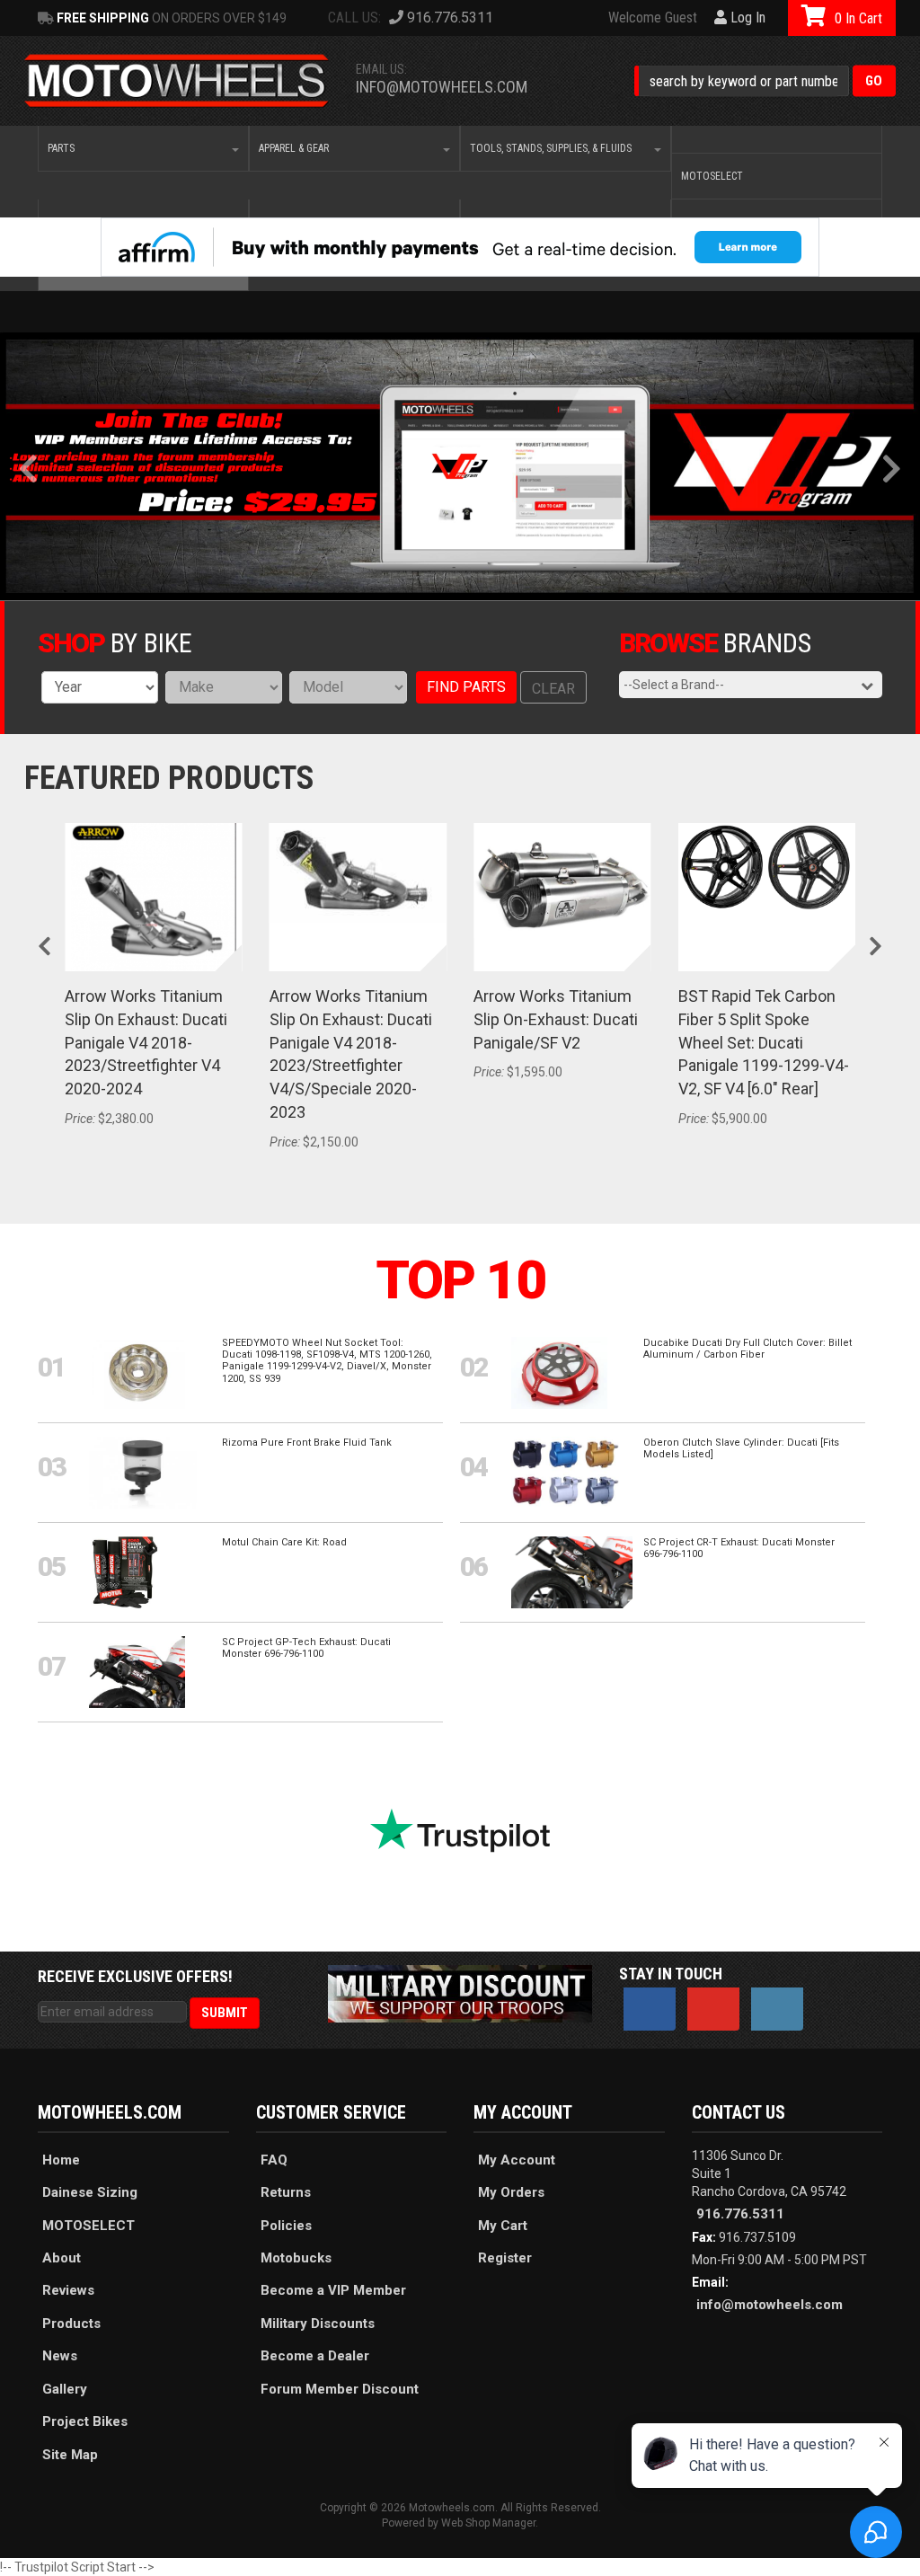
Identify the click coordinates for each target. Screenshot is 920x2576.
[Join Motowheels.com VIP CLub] (460, 466)
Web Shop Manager (488, 2523)
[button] (765, 81)
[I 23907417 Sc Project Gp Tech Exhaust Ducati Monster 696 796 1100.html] (137, 1671)
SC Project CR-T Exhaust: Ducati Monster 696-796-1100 (739, 1548)
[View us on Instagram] (777, 2009)
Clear (553, 689)
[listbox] (100, 687)
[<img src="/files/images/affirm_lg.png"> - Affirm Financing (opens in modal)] (460, 247)
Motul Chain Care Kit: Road (284, 1542)
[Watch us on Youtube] (713, 2009)
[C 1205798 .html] (777, 139)
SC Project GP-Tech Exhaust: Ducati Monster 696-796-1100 (306, 1648)
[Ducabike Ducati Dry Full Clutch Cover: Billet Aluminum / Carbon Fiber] (559, 1372)
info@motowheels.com (442, 87)
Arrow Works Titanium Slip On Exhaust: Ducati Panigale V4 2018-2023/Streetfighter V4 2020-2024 (146, 1042)
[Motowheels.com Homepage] (177, 81)
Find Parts (466, 687)
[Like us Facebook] (650, 2009)
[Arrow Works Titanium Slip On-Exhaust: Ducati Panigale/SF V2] (562, 881)
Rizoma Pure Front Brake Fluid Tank (307, 1443)
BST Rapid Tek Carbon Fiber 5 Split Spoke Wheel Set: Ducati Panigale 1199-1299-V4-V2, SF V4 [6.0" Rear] (764, 1042)
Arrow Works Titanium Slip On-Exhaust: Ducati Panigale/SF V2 (556, 1019)
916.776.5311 (740, 2214)
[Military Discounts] (460, 1993)
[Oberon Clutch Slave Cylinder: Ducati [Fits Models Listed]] (566, 1472)
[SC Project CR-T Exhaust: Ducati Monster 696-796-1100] (572, 1571)
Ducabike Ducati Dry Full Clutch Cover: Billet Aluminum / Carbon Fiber (747, 1349)
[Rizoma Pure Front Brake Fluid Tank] (143, 1472)
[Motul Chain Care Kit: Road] (125, 1571)
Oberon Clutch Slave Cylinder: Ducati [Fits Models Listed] (741, 1448)
